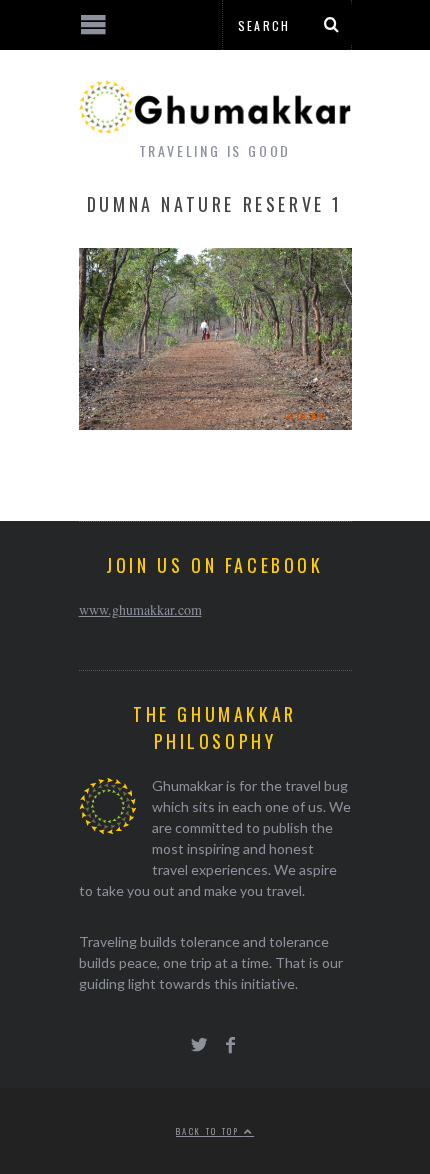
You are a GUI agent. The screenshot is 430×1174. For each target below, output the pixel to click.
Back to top (210, 1131)
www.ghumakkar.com (140, 609)
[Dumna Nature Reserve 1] (215, 423)
